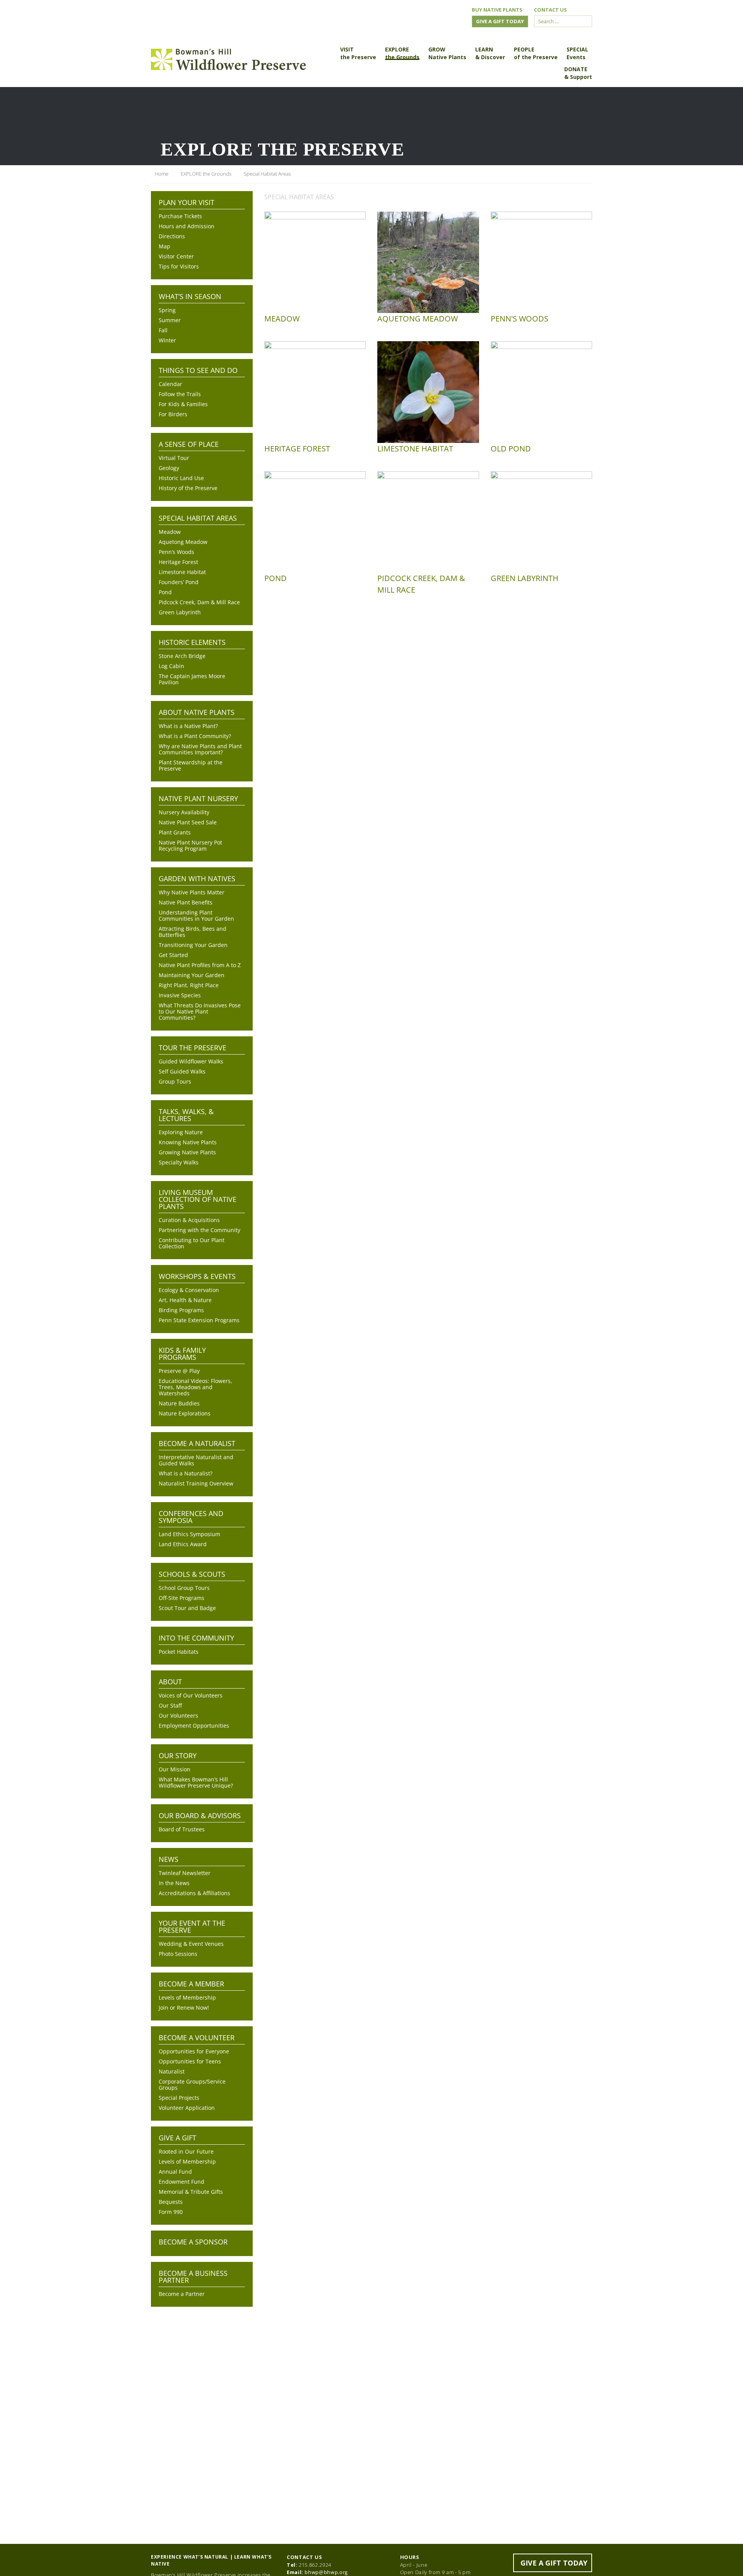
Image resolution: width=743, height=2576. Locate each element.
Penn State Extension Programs (199, 1320)
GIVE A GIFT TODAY (554, 2563)
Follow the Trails (180, 394)
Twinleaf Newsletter (185, 1873)
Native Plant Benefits (186, 903)
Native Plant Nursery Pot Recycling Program (190, 846)
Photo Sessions (178, 1954)
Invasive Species (180, 995)
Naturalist (172, 2072)
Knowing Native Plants (188, 1142)
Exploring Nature (181, 1132)
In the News (174, 1883)
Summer (170, 320)
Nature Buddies (179, 1403)
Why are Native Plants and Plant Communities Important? (200, 749)
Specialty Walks (179, 1162)
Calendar (170, 384)
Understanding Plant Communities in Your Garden (196, 916)
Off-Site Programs (181, 1598)
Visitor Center (176, 256)
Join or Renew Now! (184, 2008)
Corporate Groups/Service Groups (192, 2085)
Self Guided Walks (182, 1072)
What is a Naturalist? (186, 1473)
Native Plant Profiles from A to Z (200, 965)
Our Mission (175, 1769)
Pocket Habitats (179, 1652)
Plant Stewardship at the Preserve (191, 766)
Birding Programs (181, 1310)
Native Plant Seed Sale (188, 822)
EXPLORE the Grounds (206, 174)
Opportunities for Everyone (194, 2051)
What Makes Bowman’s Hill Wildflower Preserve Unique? (196, 1783)
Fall (163, 330)
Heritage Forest (178, 562)
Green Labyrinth (180, 612)
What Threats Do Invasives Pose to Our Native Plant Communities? (200, 1012)
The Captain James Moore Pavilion (192, 679)
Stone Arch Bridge (182, 656)
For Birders (173, 414)
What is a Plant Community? (195, 736)
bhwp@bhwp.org (326, 2572)
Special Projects (179, 2098)
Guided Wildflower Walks (191, 1062)
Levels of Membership (187, 1998)
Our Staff (170, 1706)
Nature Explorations (185, 1414)
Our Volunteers (178, 1716)
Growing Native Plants (187, 1152)
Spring (167, 310)
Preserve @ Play (179, 1371)
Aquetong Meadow (183, 542)
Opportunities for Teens (190, 2061)
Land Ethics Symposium (189, 1534)
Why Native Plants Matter (192, 892)
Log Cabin (171, 666)
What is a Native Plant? (188, 726)
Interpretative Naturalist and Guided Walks (196, 1460)
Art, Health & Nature (185, 1300)
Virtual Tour (174, 458)
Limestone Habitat (182, 572)
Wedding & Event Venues (191, 1944)
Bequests (171, 2202)
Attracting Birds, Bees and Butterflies (193, 932)
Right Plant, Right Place (189, 985)
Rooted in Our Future (186, 2152)
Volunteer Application (187, 2108)
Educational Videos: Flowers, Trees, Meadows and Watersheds (195, 1387)
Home (162, 174)
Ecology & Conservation (189, 1290)
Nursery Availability (184, 812)
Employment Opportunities (194, 1726)
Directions (172, 236)
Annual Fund (175, 2172)
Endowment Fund (181, 2182)
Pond (165, 592)
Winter (167, 340)
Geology (169, 468)
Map (164, 246)
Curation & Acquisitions (189, 1220)
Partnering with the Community (199, 1230)
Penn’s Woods (176, 552)
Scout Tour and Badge (187, 1608)
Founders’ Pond (179, 582)
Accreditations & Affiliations (194, 1893)
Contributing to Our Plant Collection (192, 1243)
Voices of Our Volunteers (191, 1696)
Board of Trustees (182, 1829)
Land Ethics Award (183, 1544)
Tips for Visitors (179, 267)
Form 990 (171, 2212)
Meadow (170, 532)
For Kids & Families (183, 404)
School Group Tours (184, 1588)
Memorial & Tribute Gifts (191, 2192)
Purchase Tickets (180, 216)
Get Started (173, 955)
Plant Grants (175, 832)
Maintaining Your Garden (192, 975)
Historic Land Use (181, 478)
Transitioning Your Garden (193, 945)
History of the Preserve (188, 488)
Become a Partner (182, 2294)
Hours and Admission (187, 226)
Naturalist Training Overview (196, 1484)
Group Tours (175, 1082)
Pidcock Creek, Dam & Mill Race (199, 602)
